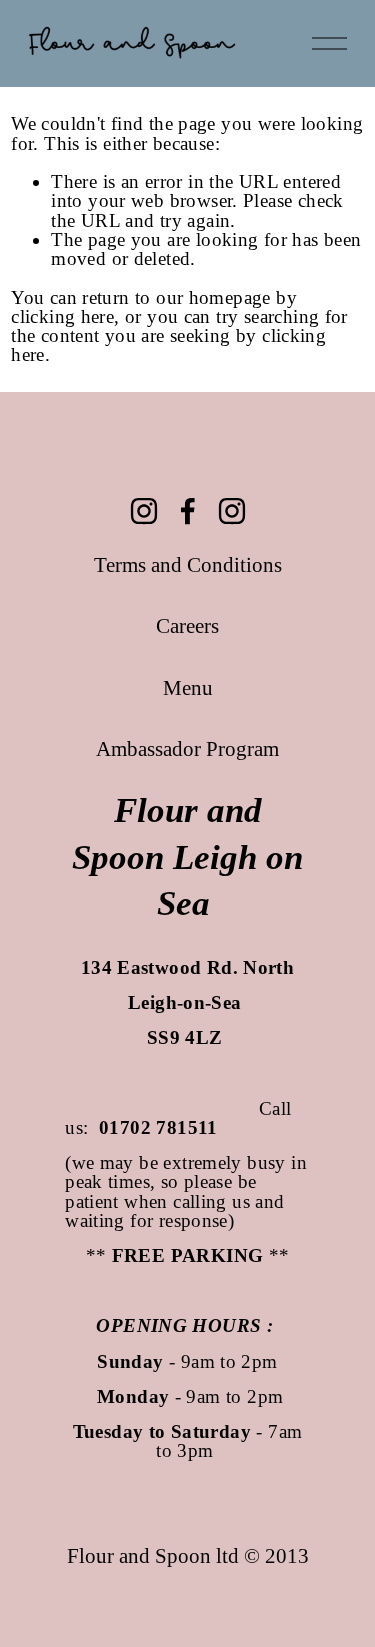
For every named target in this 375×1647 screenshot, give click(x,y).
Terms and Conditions (188, 565)
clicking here (62, 316)
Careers (187, 626)
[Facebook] (188, 511)
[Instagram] (144, 511)
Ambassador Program (187, 749)
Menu (188, 688)
